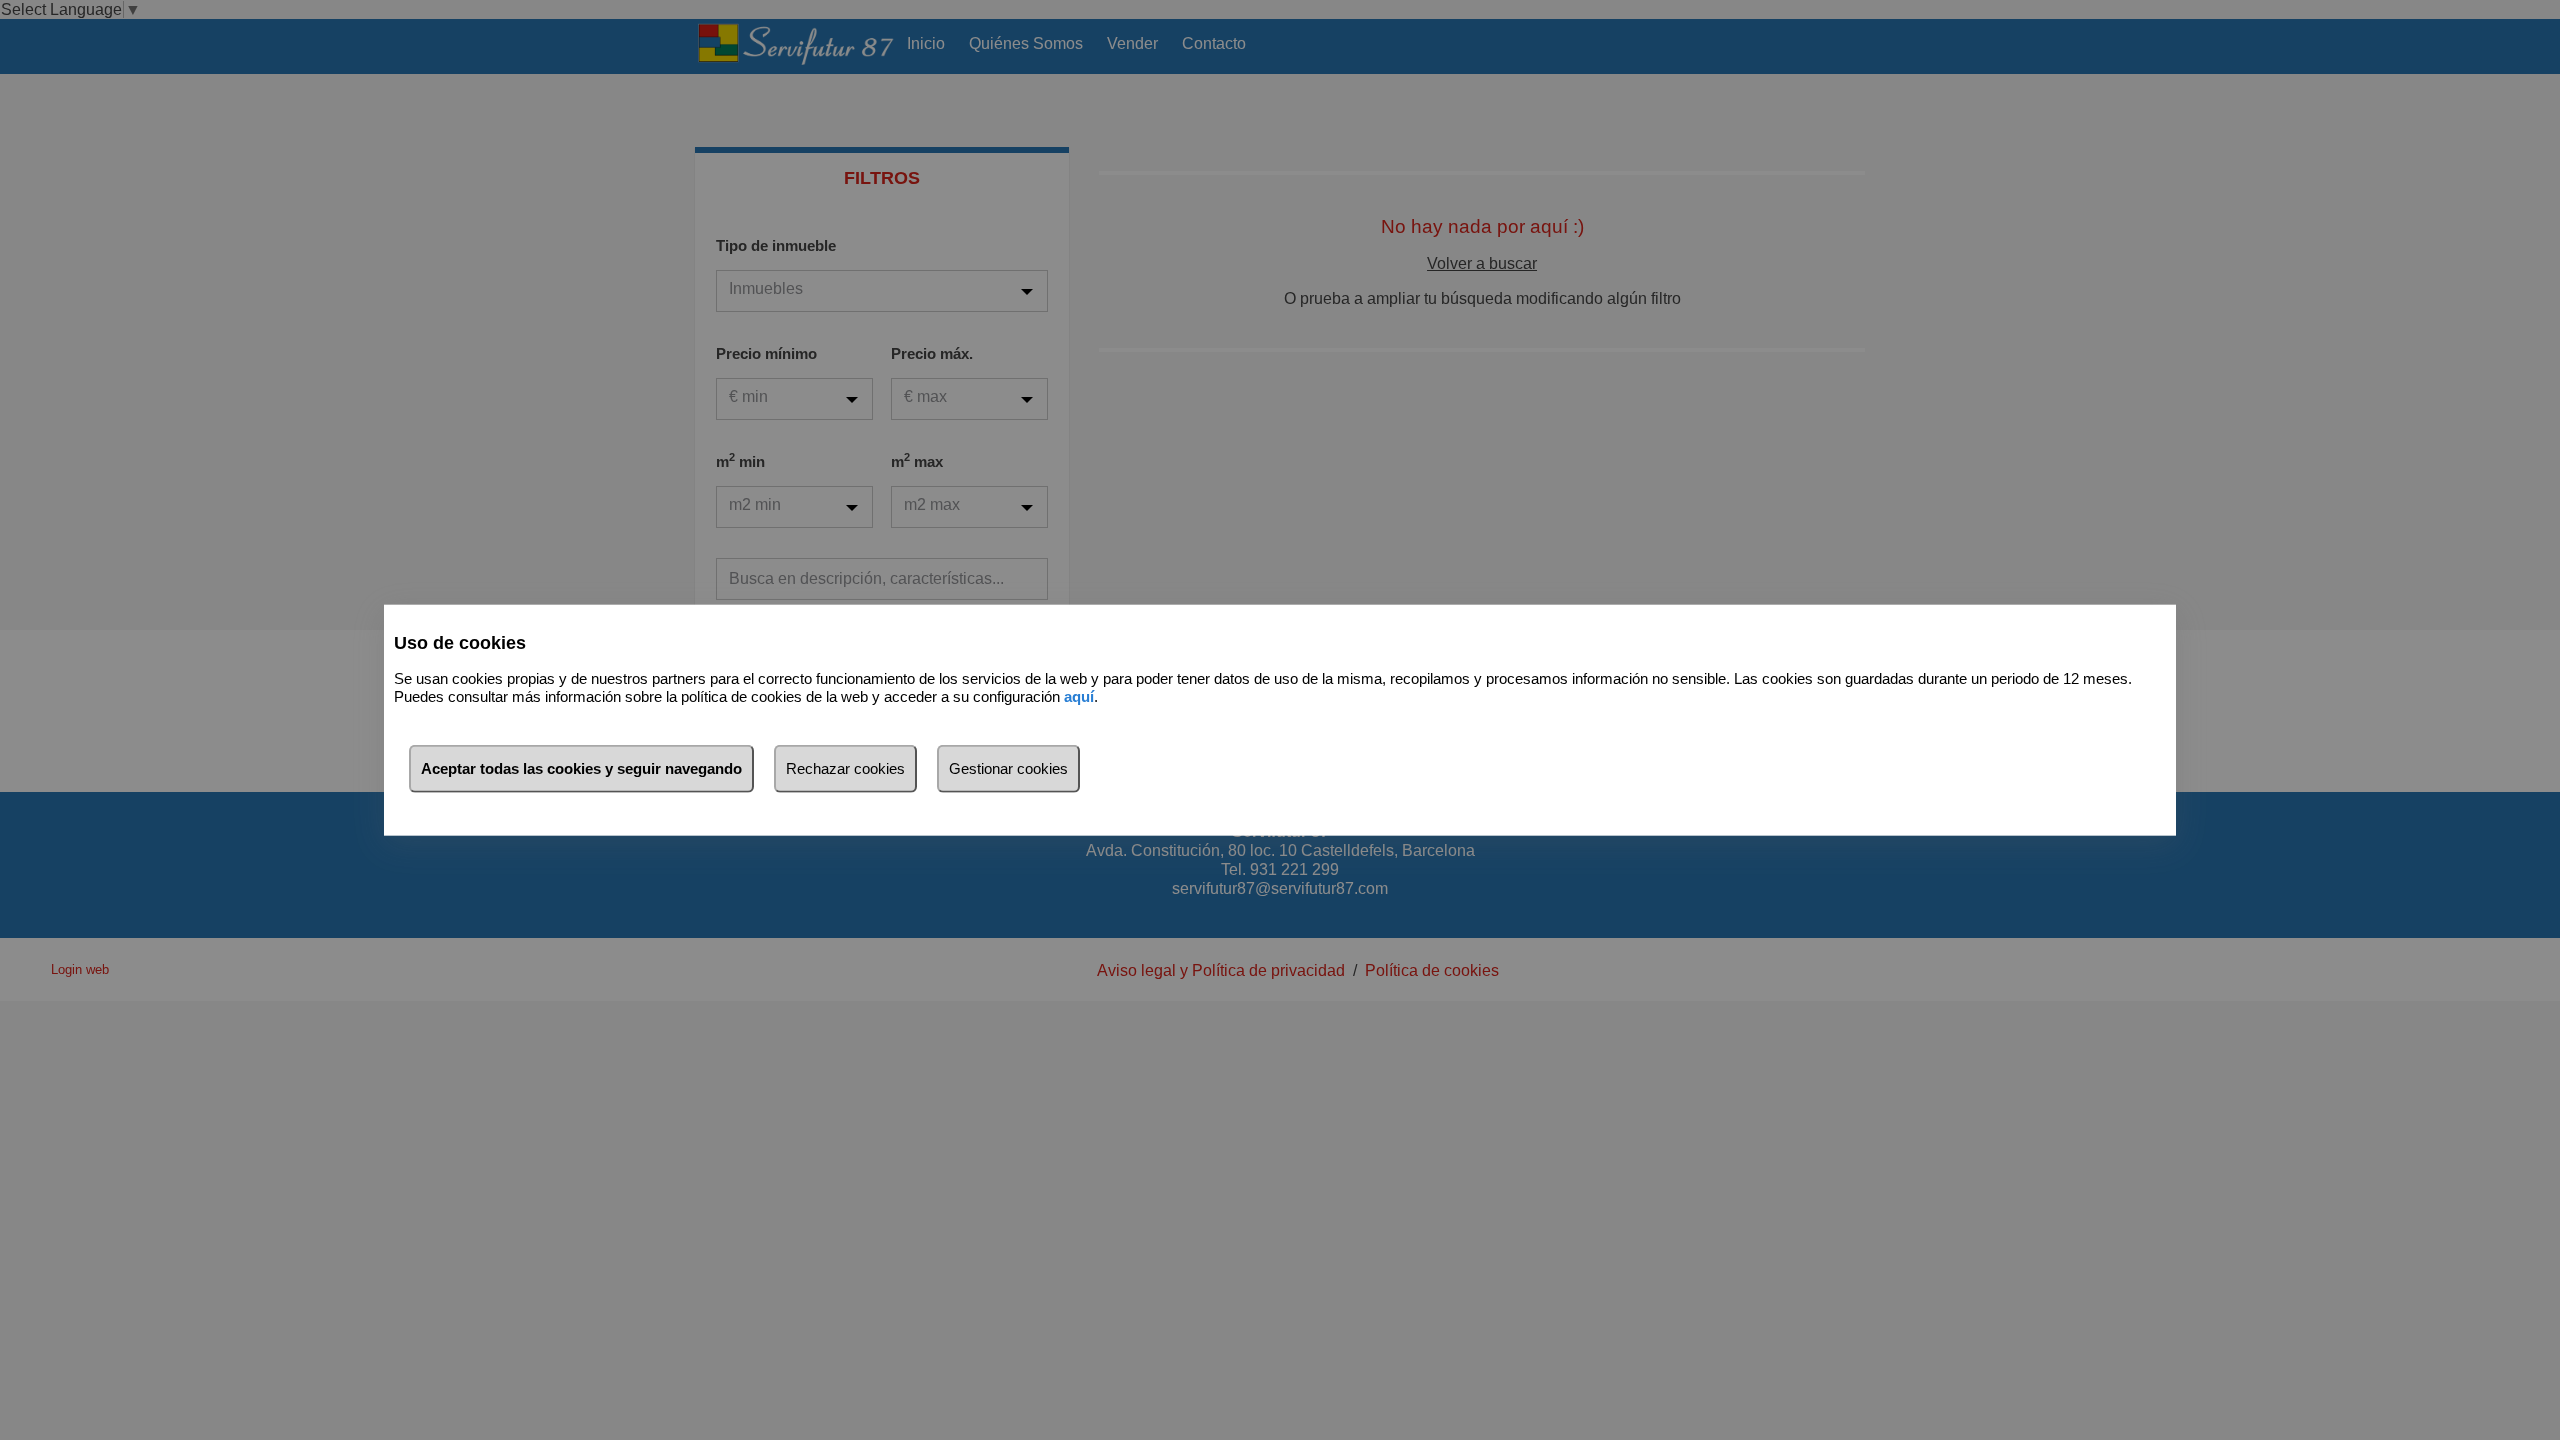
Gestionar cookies (1008, 767)
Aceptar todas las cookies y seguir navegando (581, 767)
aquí (1079, 696)
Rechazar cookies (845, 767)
